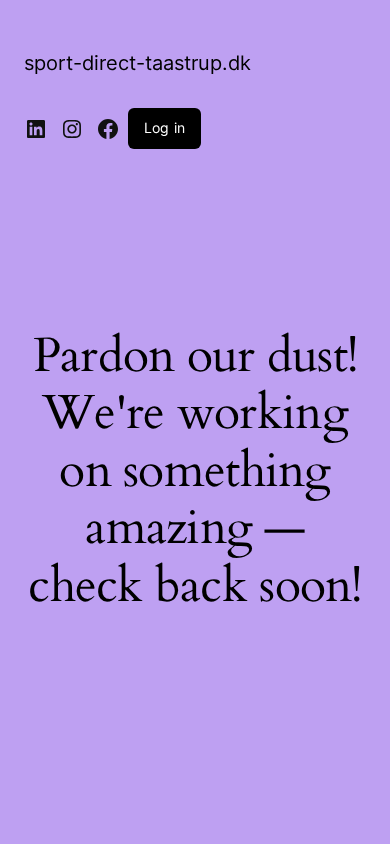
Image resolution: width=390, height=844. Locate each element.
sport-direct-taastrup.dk (137, 63)
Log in (164, 127)
